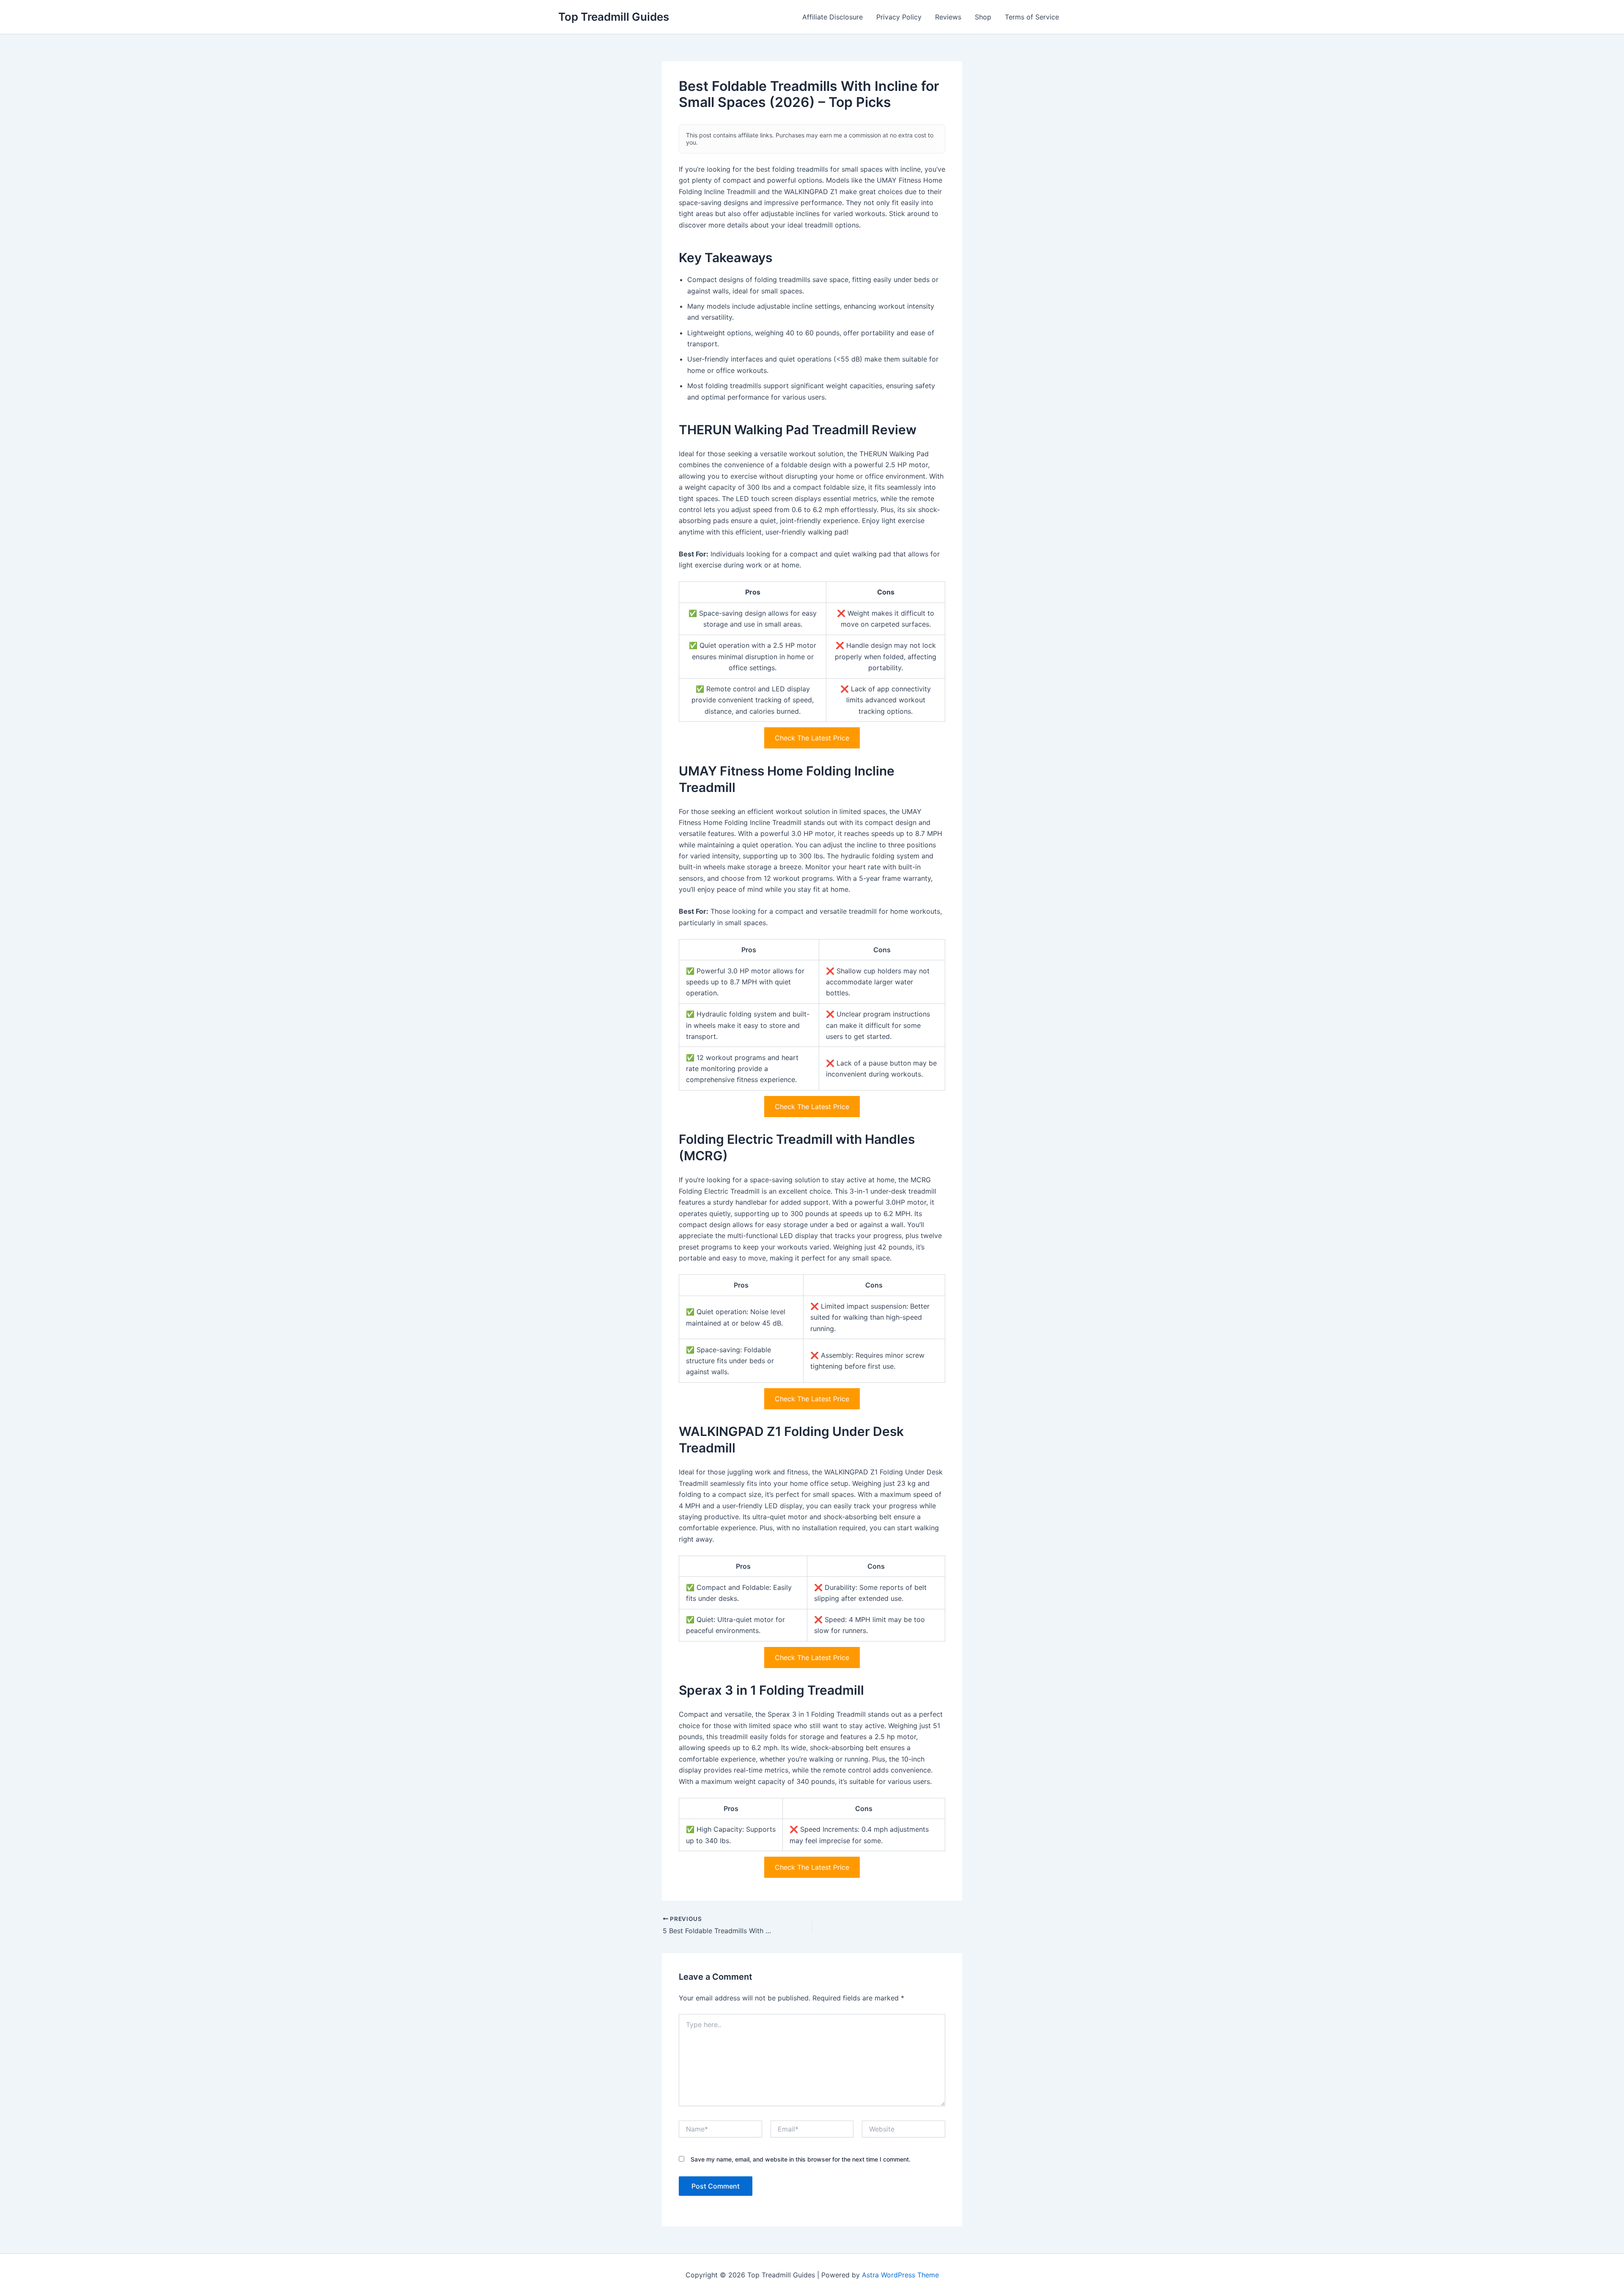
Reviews (948, 17)
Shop (983, 17)
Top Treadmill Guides (614, 17)
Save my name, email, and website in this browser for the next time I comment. (801, 2159)
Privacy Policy (899, 17)
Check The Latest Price (812, 738)
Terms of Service (1032, 17)
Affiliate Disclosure (833, 17)
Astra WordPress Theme (900, 2275)
